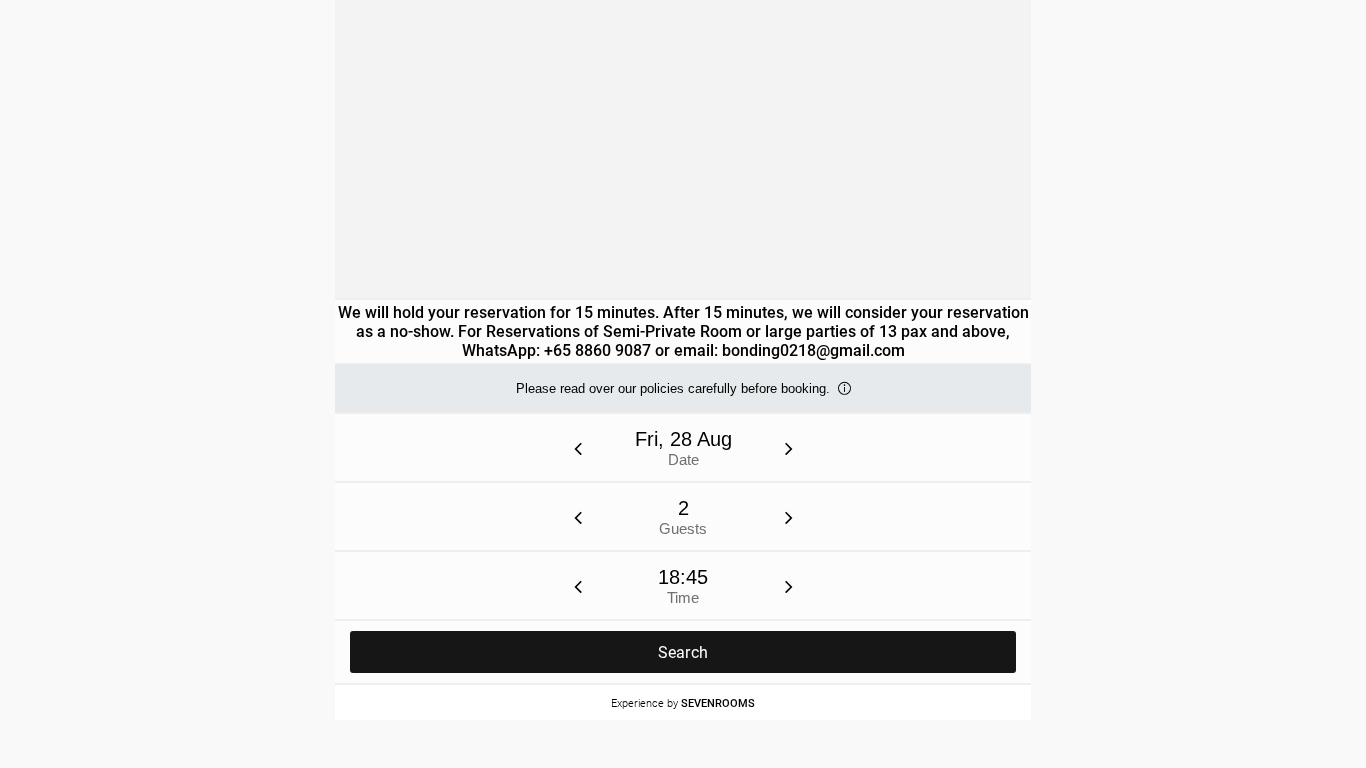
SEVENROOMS (718, 702)
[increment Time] (789, 586)
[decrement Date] (578, 448)
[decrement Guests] (578, 517)
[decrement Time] (578, 586)
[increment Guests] (789, 517)
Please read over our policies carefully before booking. (673, 396)
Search (683, 652)
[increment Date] (789, 448)
